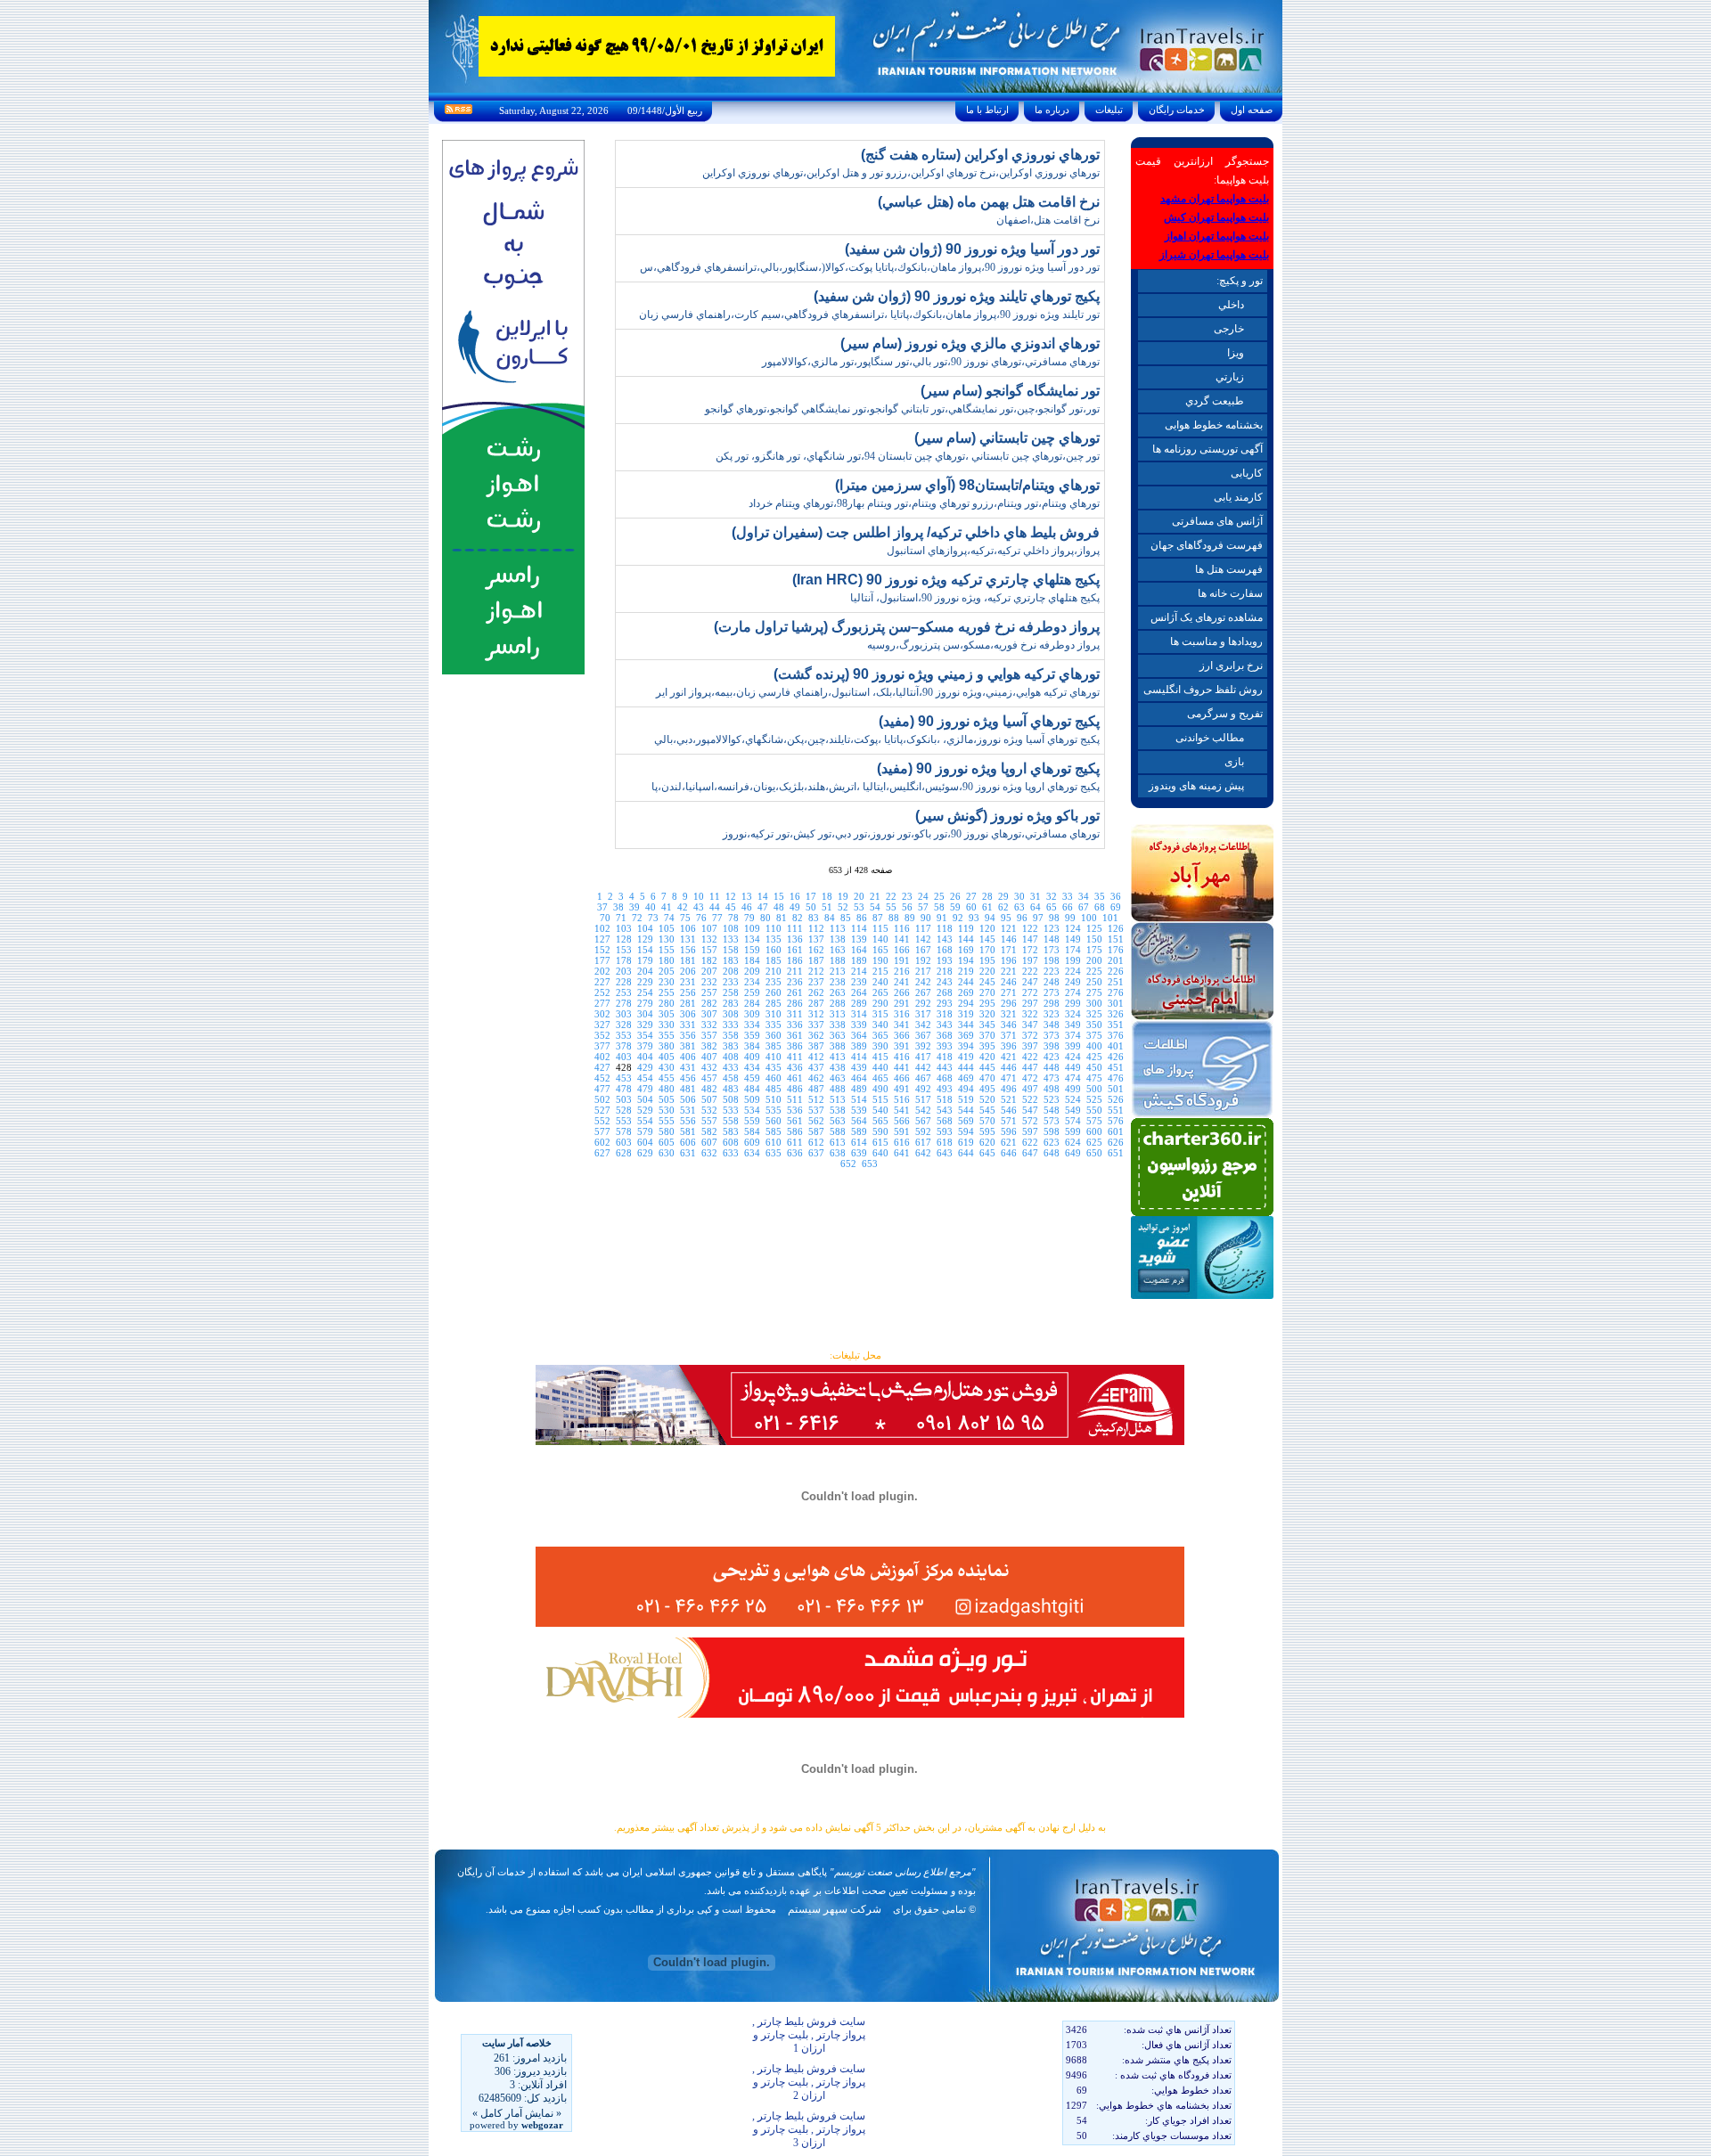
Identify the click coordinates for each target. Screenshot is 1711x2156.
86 (862, 918)
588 (838, 1131)
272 (1030, 992)
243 (945, 982)
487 (816, 1089)
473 (1052, 1078)
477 (602, 1089)
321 (1009, 1014)
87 (878, 918)
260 (774, 992)
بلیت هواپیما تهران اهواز (1217, 236)
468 (945, 1078)
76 (701, 918)
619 (966, 1142)
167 (923, 950)
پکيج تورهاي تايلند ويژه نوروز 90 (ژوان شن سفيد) (957, 296)
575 (1094, 1121)
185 (774, 960)
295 (987, 1003)
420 (987, 1057)
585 (774, 1131)
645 (987, 1153)
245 (987, 982)
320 (987, 1014)
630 (667, 1153)
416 (902, 1057)
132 (709, 939)
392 (923, 1046)
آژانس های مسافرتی (1217, 521)
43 (699, 907)
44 (715, 907)
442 (923, 1067)
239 (859, 982)
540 (880, 1110)
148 (1052, 939)
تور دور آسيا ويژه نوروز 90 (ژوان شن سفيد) (972, 249)
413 (838, 1057)
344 (966, 1025)
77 (717, 918)
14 (763, 896)
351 (1116, 1025)
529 (645, 1110)
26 (955, 896)
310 (774, 1014)
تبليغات (1109, 110)
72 (637, 918)
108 (731, 928)
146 (1009, 939)
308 (731, 1014)
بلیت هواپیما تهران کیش (1216, 217)
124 (1073, 928)
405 (667, 1057)
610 (774, 1142)
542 (923, 1110)
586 (795, 1131)
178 (624, 960)
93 (974, 918)
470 (987, 1078)
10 (699, 896)
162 (816, 950)
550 (1094, 1110)
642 (923, 1153)
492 (923, 1089)
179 (645, 960)
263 (838, 992)
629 (645, 1153)
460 (774, 1078)
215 (880, 971)
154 (645, 950)
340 (880, 1025)
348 (1052, 1025)
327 (602, 1025)
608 (731, 1142)
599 (1073, 1131)
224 (1073, 971)
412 (816, 1057)
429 (645, 1067)
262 (816, 992)
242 (923, 982)
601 (1116, 1131)
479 (645, 1089)
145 (987, 939)
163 (838, 950)
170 (987, 950)
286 (795, 1003)
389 (859, 1046)
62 (1003, 907)
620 (987, 1142)
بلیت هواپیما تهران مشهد (1215, 199)
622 (1030, 1142)
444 (966, 1067)
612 (816, 1142)
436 (795, 1067)
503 (624, 1099)
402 (602, 1057)
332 (709, 1025)
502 (602, 1099)
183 (731, 960)
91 (942, 918)
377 (602, 1046)
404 (645, 1057)
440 (880, 1067)
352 (602, 1035)
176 (1116, 950)
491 (902, 1089)
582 (709, 1131)
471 (1009, 1078)
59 (955, 907)
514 (859, 1099)
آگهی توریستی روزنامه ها (1208, 449)
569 (966, 1121)
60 (971, 907)
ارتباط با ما (987, 110)
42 (683, 907)
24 (923, 896)
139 (859, 939)
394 (966, 1046)
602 (602, 1142)
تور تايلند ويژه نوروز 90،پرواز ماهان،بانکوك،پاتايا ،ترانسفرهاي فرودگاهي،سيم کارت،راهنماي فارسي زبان (869, 314)
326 (1116, 1014)
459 (752, 1078)
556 (688, 1121)
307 (709, 1014)
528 (624, 1110)
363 (838, 1035)
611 (795, 1142)
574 (1073, 1121)
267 (923, 992)
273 (1052, 992)
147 (1030, 939)
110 (774, 928)
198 (1052, 960)
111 (795, 928)
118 (945, 928)
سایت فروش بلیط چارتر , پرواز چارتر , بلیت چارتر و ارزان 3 (809, 2129)
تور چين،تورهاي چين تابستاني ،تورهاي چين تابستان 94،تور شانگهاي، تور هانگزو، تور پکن (908, 456)
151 (1116, 939)
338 (838, 1025)
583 (731, 1131)
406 (688, 1057)
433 (731, 1067)
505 (667, 1099)
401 (1116, 1046)
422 (1030, 1057)
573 (1052, 1121)
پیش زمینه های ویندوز (1196, 786)
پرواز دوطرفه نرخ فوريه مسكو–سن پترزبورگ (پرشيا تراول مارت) (907, 627)
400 (1094, 1046)
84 (830, 918)
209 (752, 971)
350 (1094, 1025)
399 (1073, 1046)
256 (688, 992)
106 (688, 928)
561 (795, 1121)
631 (688, 1153)
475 (1094, 1078)
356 (688, 1035)
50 (811, 907)
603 (624, 1142)
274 (1073, 992)
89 (910, 918)
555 (667, 1121)
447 (1030, 1067)
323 (1052, 1014)
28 (987, 896)
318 (945, 1014)
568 (945, 1121)
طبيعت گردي (1215, 401)
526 (1116, 1099)
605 (667, 1142)
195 (987, 960)
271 (1009, 992)
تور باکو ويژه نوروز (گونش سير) (1007, 816)
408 (731, 1057)
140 (880, 939)
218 (945, 971)
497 (1030, 1089)
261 (795, 992)
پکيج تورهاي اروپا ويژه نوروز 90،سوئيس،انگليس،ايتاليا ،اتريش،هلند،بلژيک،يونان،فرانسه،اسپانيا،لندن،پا (876, 787)
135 (774, 939)
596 (1009, 1131)
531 (688, 1110)
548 (1052, 1110)
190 (880, 960)
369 (966, 1035)
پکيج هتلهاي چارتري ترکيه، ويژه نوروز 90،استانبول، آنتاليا (975, 598)
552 (602, 1121)
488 (838, 1089)
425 (1094, 1057)
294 (966, 1003)
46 (747, 907)
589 (859, 1131)
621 (1009, 1142)
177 (602, 960)
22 (891, 896)
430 (667, 1067)
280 (667, 1003)
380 (667, 1046)
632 (709, 1153)
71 (621, 918)
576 (1116, 1121)
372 (1030, 1035)
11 (715, 896)
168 (945, 950)
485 (774, 1089)
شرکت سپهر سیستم (835, 1909)
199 (1073, 960)
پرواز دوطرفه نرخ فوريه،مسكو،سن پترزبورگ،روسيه (983, 645)
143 (945, 939)
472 (1030, 1078)
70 (605, 918)
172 (1030, 950)
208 (731, 971)
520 (987, 1099)
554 (645, 1121)
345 (987, 1025)
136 (795, 939)
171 (1009, 950)
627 (602, 1153)
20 (859, 896)
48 (779, 907)
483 (731, 1089)
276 (1116, 992)
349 (1073, 1025)
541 (902, 1110)
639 (859, 1153)
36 (1116, 896)
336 (795, 1025)
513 (838, 1099)
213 (838, 971)
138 (838, 939)
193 (945, 960)
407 (709, 1057)
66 (1068, 907)
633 (731, 1153)
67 (1084, 907)
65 (1052, 907)
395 (987, 1046)
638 (838, 1153)
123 (1052, 928)
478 (624, 1089)
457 (709, 1078)
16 (795, 896)
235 (774, 982)
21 (875, 896)
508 (731, 1099)
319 (966, 1014)
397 (1030, 1046)
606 (688, 1142)
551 (1116, 1110)
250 (1094, 982)
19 (843, 896)
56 (907, 907)
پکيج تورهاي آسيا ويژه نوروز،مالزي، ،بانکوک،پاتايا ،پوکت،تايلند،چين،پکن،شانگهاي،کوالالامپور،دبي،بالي (877, 739)
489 (859, 1089)
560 (774, 1121)
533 (731, 1110)
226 (1116, 971)
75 (685, 918)
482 (709, 1089)
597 (1030, 1131)
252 (602, 992)
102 (602, 928)
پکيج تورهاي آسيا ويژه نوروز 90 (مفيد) (989, 721)
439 (859, 1067)
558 (731, 1121)
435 (774, 1067)
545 (987, 1110)
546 (1009, 1110)
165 (880, 950)
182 (709, 960)
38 (618, 907)
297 (1030, 1003)
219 (966, 971)
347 (1030, 1025)
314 (859, 1014)
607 (709, 1142)
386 (795, 1046)
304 (645, 1014)
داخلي (1231, 305)
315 (880, 1014)
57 (923, 907)
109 (752, 928)
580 (667, 1131)
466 (902, 1078)
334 (752, 1025)
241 (902, 982)
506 (688, 1099)
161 (795, 950)
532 (709, 1110)
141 (902, 939)
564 (859, 1121)
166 (902, 950)
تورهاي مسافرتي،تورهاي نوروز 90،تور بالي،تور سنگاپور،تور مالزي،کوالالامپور (931, 362)
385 (774, 1046)
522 (1030, 1099)
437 (816, 1067)
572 (1030, 1121)
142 (923, 939)
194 (966, 960)
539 (859, 1110)
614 (859, 1142)
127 (602, 939)
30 (1019, 896)
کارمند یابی (1238, 497)
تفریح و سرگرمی (1225, 714)
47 (763, 907)
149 (1073, 939)
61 (987, 907)
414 (859, 1057)
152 (602, 950)
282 (709, 1003)
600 (1094, 1131)
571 (1009, 1121)
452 (602, 1078)
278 (624, 1003)
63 (1019, 907)
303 (624, 1014)
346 (1009, 1025)
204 (645, 971)
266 (902, 992)
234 (752, 982)
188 (838, 960)
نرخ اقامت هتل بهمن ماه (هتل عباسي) (989, 202)
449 (1073, 1067)
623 (1052, 1142)
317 (923, 1014)
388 (838, 1046)
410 (774, 1057)
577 (602, 1131)
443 (945, 1067)
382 (709, 1046)
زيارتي (1230, 377)
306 (688, 1014)
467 (923, 1078)
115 (880, 928)
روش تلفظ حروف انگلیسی (1203, 690)
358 (731, 1035)
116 (902, 928)
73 (653, 918)
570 (987, 1121)
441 (902, 1067)
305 (667, 1014)
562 (816, 1121)
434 (752, 1067)
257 (709, 992)
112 (816, 928)
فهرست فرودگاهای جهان (1207, 545)
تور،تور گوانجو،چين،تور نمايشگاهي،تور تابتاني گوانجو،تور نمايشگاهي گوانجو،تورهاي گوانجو (902, 409)
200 (1094, 960)
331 (688, 1025)
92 (958, 918)
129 (645, 939)
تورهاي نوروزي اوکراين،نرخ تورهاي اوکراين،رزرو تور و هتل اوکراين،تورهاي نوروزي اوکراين (901, 173)
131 (688, 939)
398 (1052, 1046)
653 (870, 1164)
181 (688, 960)
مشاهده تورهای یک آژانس (1207, 617)
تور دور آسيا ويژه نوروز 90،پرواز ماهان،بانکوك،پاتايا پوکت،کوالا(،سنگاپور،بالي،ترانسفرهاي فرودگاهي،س (870, 267)
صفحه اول (1252, 110)
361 (795, 1035)
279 (645, 1003)
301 (1116, 1003)
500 (1094, 1089)
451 (1116, 1067)
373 (1052, 1035)
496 (1009, 1089)
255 (667, 992)
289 (859, 1003)
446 (1009, 1067)
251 (1116, 982)
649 (1073, 1153)
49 (795, 907)
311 (795, 1014)
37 (602, 907)
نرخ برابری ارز (1231, 666)
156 (688, 950)
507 (709, 1099)
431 (688, 1067)
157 (709, 950)
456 (688, 1078)
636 (795, 1153)
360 (774, 1035)
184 (752, 960)
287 (816, 1003)
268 (945, 992)
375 (1094, 1035)
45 (731, 907)
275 (1094, 992)
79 (749, 918)
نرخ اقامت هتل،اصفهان (1048, 220)
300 (1094, 1003)
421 (1009, 1057)
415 (880, 1057)
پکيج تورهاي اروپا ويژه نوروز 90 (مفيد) (988, 768)
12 (731, 896)
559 (752, 1121)
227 (602, 982)
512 (816, 1099)
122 (1030, 928)
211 (795, 971)
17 (811, 896)
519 (966, 1099)
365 (880, 1035)
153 (624, 950)
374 (1073, 1035)
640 (880, 1153)
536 (795, 1110)
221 (1009, 971)
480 (667, 1089)
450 (1094, 1067)
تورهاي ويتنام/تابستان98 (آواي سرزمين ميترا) (967, 485)
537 (816, 1110)
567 (923, 1121)
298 (1052, 1003)
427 (602, 1067)
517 (923, 1099)
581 (688, 1131)
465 (880, 1078)
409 (752, 1057)
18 (827, 896)
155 (667, 950)
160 (774, 950)
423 (1052, 1057)
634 (752, 1153)
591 (902, 1131)
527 (602, 1110)
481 (688, 1089)
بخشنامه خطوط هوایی (1214, 425)
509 (752, 1099)
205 (667, 971)
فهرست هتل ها (1229, 569)
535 (774, 1110)
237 (816, 982)
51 (827, 907)
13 (747, 896)
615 (880, 1142)
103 (624, 928)
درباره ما (1052, 110)
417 (923, 1057)
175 (1094, 950)
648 (1052, 1153)
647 (1030, 1153)
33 (1068, 896)
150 (1094, 939)
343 (945, 1025)
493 (945, 1089)
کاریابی (1247, 473)
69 (1116, 907)
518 (945, 1099)
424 (1073, 1057)
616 (902, 1142)
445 (987, 1067)
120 (987, 928)
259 (752, 992)
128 (624, 939)
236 (795, 982)
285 (774, 1003)
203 (624, 971)
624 (1073, 1142)
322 (1030, 1014)
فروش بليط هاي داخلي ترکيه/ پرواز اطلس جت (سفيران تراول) (916, 532)
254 (645, 992)
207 (709, 971)
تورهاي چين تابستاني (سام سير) (1007, 438)
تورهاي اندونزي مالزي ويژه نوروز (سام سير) (970, 343)
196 (1009, 960)
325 (1094, 1014)
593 (945, 1131)
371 (1009, 1035)
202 (602, 971)
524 (1073, 1099)
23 (907, 896)
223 (1052, 971)
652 (848, 1164)
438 (838, 1067)
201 (1116, 960)
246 (1009, 982)
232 (709, 982)
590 (880, 1131)
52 (843, 907)
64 (1036, 907)
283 (731, 1003)
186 (795, 960)
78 (733, 918)
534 (752, 1110)
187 (816, 960)
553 (624, 1121)
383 (731, 1046)
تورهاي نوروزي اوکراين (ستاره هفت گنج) (980, 155)
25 (939, 896)
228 (624, 982)
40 (651, 907)
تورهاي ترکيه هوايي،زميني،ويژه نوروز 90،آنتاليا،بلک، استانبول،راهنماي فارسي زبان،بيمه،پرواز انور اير (878, 692)
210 (774, 971)
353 (624, 1035)
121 (1009, 928)
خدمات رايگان (1177, 110)
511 (795, 1099)
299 (1073, 1003)
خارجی (1229, 329)
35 (1100, 896)
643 (945, 1153)
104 (645, 928)
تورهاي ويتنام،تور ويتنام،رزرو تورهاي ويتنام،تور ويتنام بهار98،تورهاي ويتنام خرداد (924, 503)
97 (1038, 918)
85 (846, 918)
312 (816, 1014)
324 (1073, 1014)
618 (945, 1142)
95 (1006, 918)
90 (926, 918)
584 (752, 1131)
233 (731, 982)
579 (645, 1131)
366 (902, 1035)
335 (774, 1025)
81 (782, 918)
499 (1073, 1089)
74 (669, 918)
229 (645, 982)
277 (602, 1003)
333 (731, 1025)
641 (902, 1153)
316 (902, 1014)
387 (816, 1046)
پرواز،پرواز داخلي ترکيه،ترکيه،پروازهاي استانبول (993, 551)
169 (966, 950)
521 (1009, 1099)
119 (966, 928)
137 (816, 939)
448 (1052, 1067)
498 (1052, 1089)
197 (1030, 960)
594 (966, 1131)
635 (774, 1153)
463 (838, 1078)
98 (1054, 918)
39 (634, 907)
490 (880, 1089)
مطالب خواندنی (1210, 738)
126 (1116, 928)
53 (859, 907)
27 (971, 896)
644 (966, 1153)
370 (987, 1035)
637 (816, 1153)
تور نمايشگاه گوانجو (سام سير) (1010, 391)
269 (966, 992)
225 (1094, 971)
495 (987, 1089)
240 (880, 982)
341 (902, 1025)
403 (624, 1057)
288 (838, 1003)
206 (688, 971)
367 (923, 1035)
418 (945, 1057)
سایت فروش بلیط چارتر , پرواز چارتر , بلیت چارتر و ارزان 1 (809, 2035)
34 (1084, 896)
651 (1116, 1153)
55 (891, 907)
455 (667, 1078)
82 (798, 918)
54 (875, 907)
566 (902, 1121)
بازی (1234, 762)
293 (945, 1003)
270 (987, 992)
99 (1070, 918)
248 (1052, 982)
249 (1073, 982)
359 (752, 1035)
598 (1052, 1131)
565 (880, 1121)
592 (923, 1131)
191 (902, 960)
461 (795, 1078)
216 (902, 971)
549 (1073, 1110)
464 (859, 1078)
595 (987, 1131)
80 (765, 918)
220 (987, 971)
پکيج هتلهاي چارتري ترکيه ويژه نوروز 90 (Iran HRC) (946, 580)
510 (774, 1099)
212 (816, 971)
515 (880, 1099)
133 (731, 939)
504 (645, 1099)
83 (814, 918)
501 (1116, 1089)
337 (816, 1025)
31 (1036, 896)
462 (816, 1078)
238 (838, 982)
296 (1009, 1003)
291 (902, 1003)
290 (880, 1003)
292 (923, 1003)
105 (667, 928)
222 (1030, 971)
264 (859, 992)
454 (645, 1078)
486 (795, 1089)
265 (880, 992)
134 (752, 939)
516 (902, 1099)
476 (1116, 1078)
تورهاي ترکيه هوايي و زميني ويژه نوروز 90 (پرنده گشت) (937, 674)
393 (945, 1046)
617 (923, 1142)
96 (1022, 918)
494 (966, 1089)
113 (838, 928)
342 (923, 1025)
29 (1003, 896)
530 (667, 1110)
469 (966, 1078)
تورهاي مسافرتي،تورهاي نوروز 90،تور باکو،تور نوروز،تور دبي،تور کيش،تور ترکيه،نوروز (911, 834)
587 (816, 1131)
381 (688, 1046)
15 (779, 896)
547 (1030, 1110)
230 (667, 982)
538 (838, 1110)
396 (1009, 1046)
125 (1094, 928)
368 (945, 1035)
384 (752, 1046)
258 (731, 992)
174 (1073, 950)
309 (752, 1014)
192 (923, 960)
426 (1116, 1057)
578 (624, 1131)
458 (731, 1078)
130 (667, 939)
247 (1030, 982)
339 (859, 1025)
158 (731, 950)
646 (1009, 1153)
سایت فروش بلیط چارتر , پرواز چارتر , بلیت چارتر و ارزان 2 (809, 2082)
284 (752, 1003)
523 (1052, 1099)
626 (1116, 1142)
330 (667, 1025)
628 (624, 1153)
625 (1094, 1142)
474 (1073, 1078)
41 (667, 907)
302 (602, 1014)
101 (1110, 918)
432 (709, 1067)
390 (880, 1046)
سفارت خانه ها (1230, 593)
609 (752, 1142)
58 (939, 907)
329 (645, 1025)
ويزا (1236, 353)
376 (1116, 1035)
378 (624, 1046)
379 (645, 1046)
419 (966, 1057)
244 (966, 982)
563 (838, 1121)
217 (923, 971)
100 (1089, 918)
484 (752, 1089)
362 (816, 1035)
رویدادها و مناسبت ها (1216, 641)
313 (838, 1014)
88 (894, 918)
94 (990, 918)
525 (1094, 1099)
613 (838, 1142)
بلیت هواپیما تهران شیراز (1214, 255)
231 (688, 982)
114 (859, 928)
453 (624, 1078)
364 (859, 1035)
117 (923, 928)
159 (752, 950)
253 (624, 992)
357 (709, 1035)
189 (859, 960)
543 (945, 1110)
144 (966, 939)
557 (709, 1121)
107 (709, 928)
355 (667, 1035)
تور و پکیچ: (1240, 281)
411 (795, 1057)
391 (902, 1046)
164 (859, 950)
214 (859, 971)
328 (624, 1025)
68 (1100, 907)
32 (1052, 896)
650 (1094, 1153)
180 (667, 960)
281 (688, 1003)
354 (645, 1035)
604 (645, 1142)
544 (966, 1110)
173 (1052, 950)
